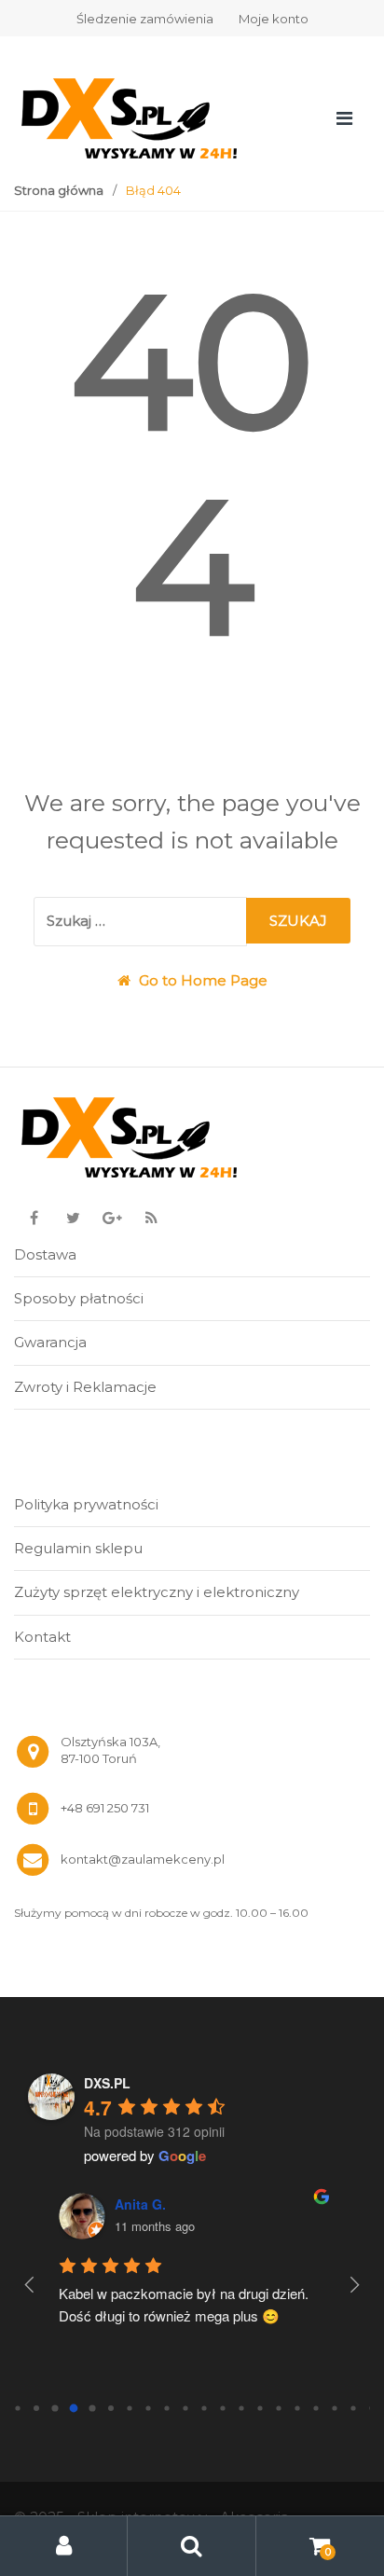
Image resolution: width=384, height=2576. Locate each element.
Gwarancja (50, 1342)
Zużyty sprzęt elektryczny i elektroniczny (157, 1592)
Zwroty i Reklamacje (85, 1387)
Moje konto (274, 19)
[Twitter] (73, 1219)
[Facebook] (34, 1219)
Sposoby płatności (79, 1298)
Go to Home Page (201, 980)
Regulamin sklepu (78, 1548)
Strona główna (59, 190)
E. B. (152, 2204)
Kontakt (42, 1637)
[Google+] (112, 1219)
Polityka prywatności (86, 1504)
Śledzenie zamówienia (145, 19)
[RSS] (151, 1219)
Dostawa (45, 1254)
